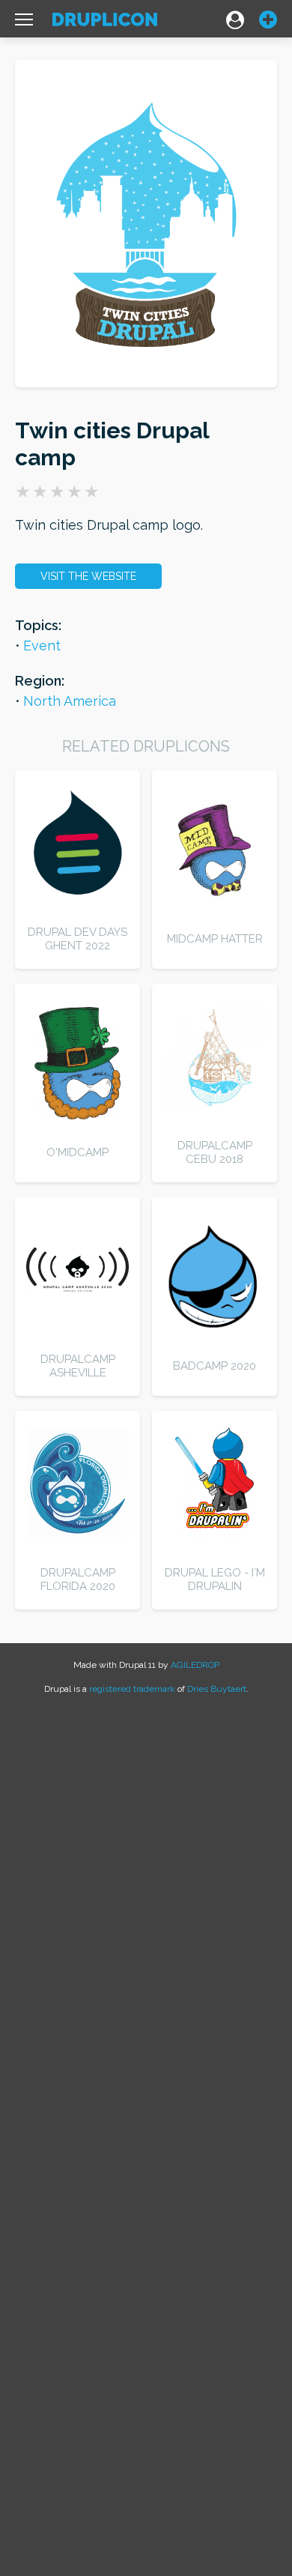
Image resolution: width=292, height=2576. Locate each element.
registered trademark (132, 1689)
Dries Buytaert (217, 1689)
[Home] (105, 23)
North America (70, 701)
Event (42, 645)
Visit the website (88, 576)
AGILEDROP (195, 1665)
